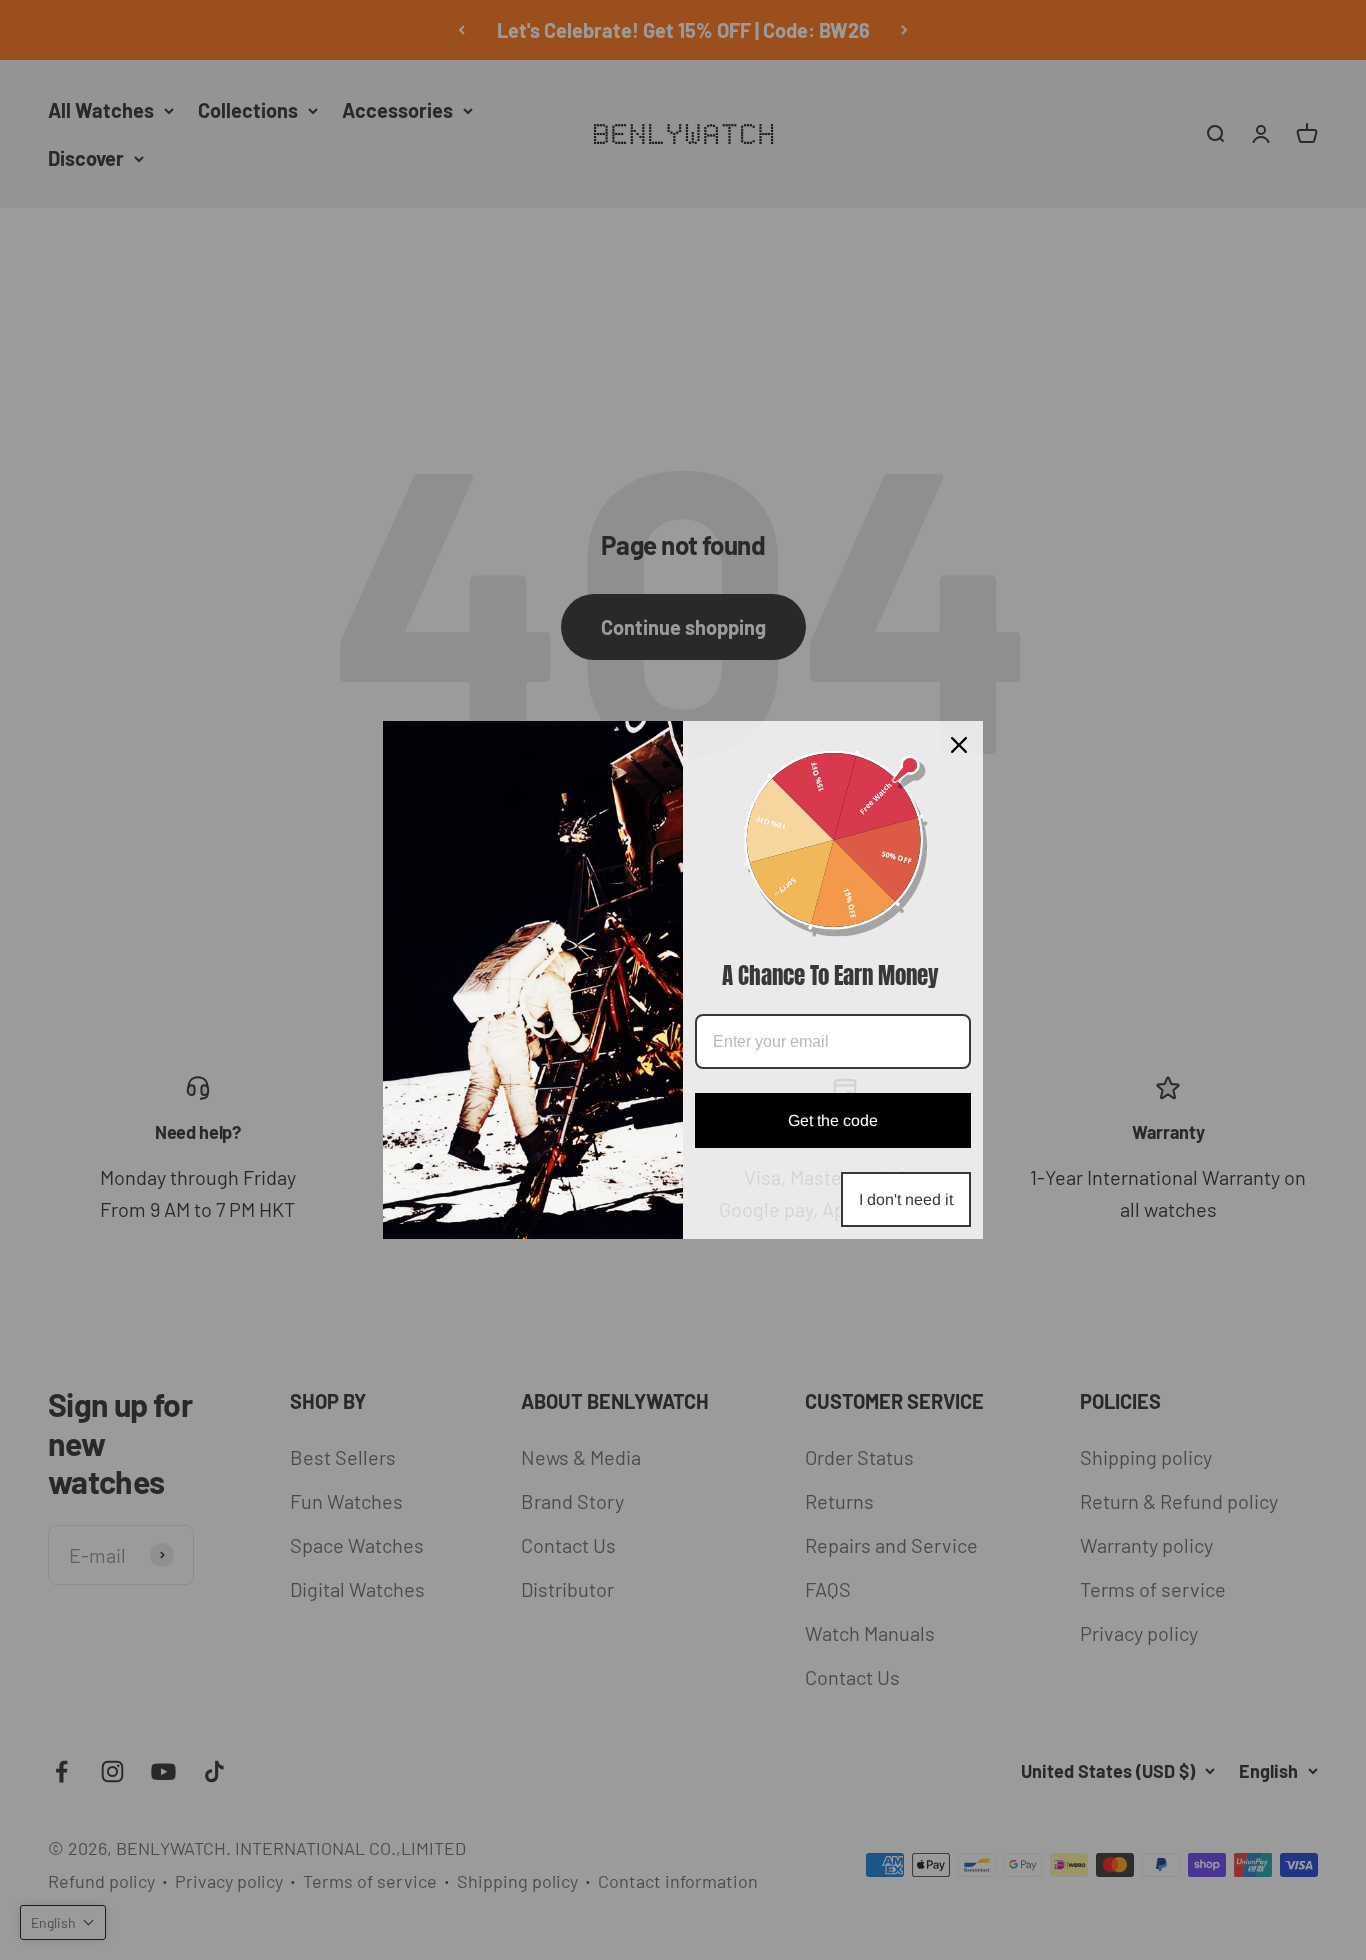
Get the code (833, 1120)
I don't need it (906, 1199)
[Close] (959, 745)
